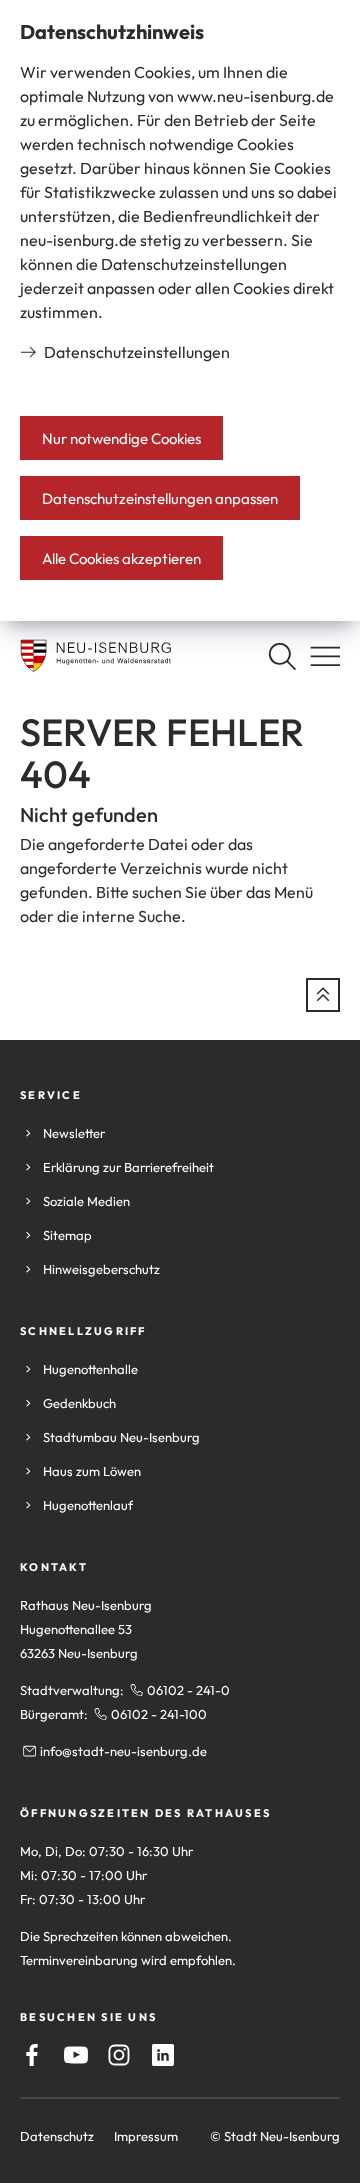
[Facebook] (32, 2055)
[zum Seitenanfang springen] (323, 995)
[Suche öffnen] (282, 656)
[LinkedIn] (163, 2055)
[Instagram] (119, 2055)
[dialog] (180, 310)
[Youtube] (76, 2055)
